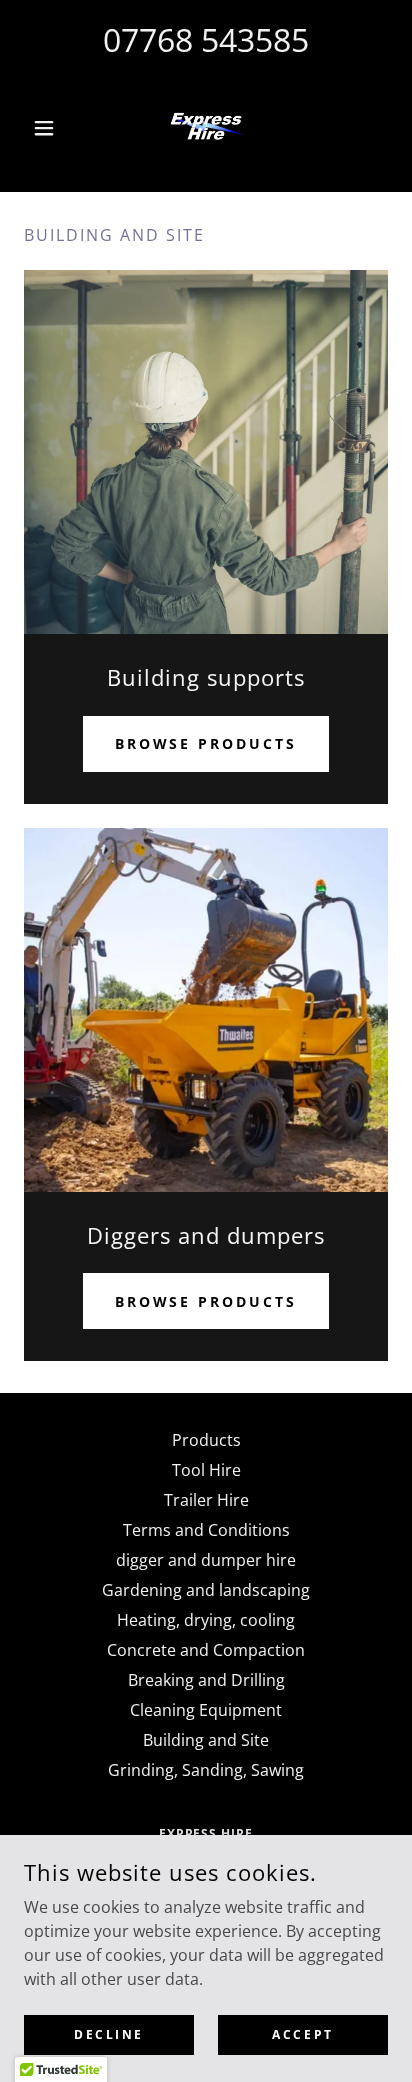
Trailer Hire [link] (206, 1500)
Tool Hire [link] (206, 1470)
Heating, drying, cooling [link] (206, 1620)
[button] (51, 128)
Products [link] (206, 1440)
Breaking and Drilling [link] (206, 1680)
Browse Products (206, 743)
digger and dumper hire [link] (206, 1560)
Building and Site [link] (206, 1740)
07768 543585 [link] (206, 39)
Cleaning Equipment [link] (206, 1710)
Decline (109, 2034)
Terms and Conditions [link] (206, 1530)
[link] (206, 128)
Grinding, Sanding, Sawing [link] (206, 1770)
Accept (302, 2034)
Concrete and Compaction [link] (206, 1650)
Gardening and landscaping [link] (206, 1590)
